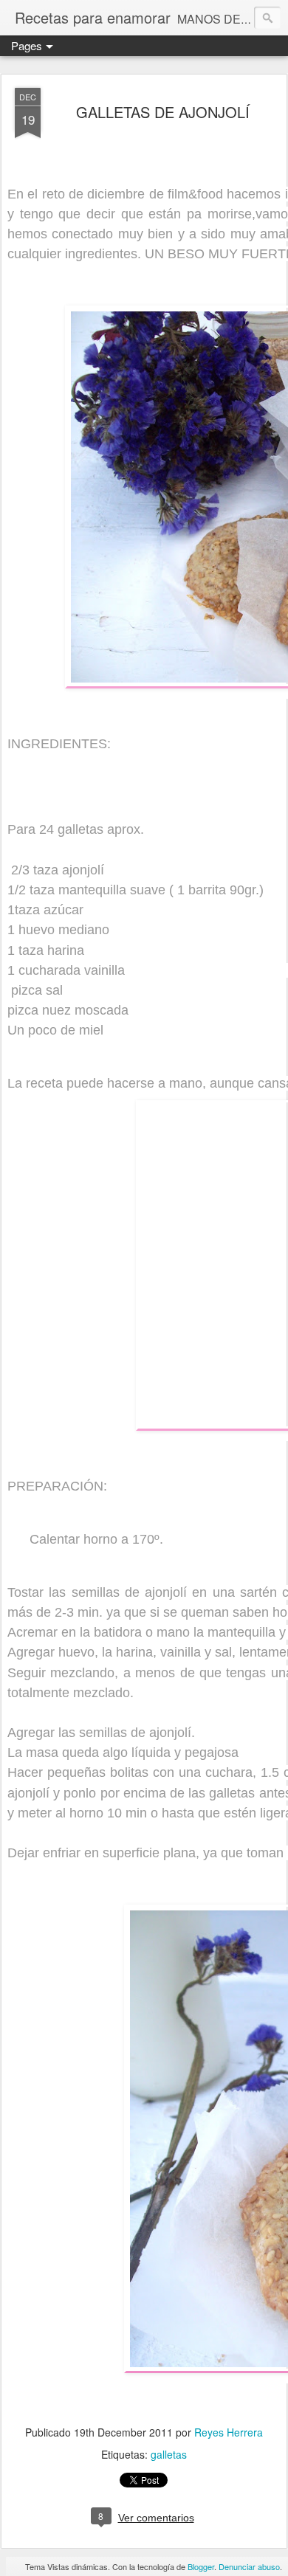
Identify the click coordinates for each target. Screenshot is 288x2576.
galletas (169, 2454)
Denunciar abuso (249, 2566)
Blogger (201, 2566)
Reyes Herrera (229, 2432)
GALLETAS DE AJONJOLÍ (163, 112)
